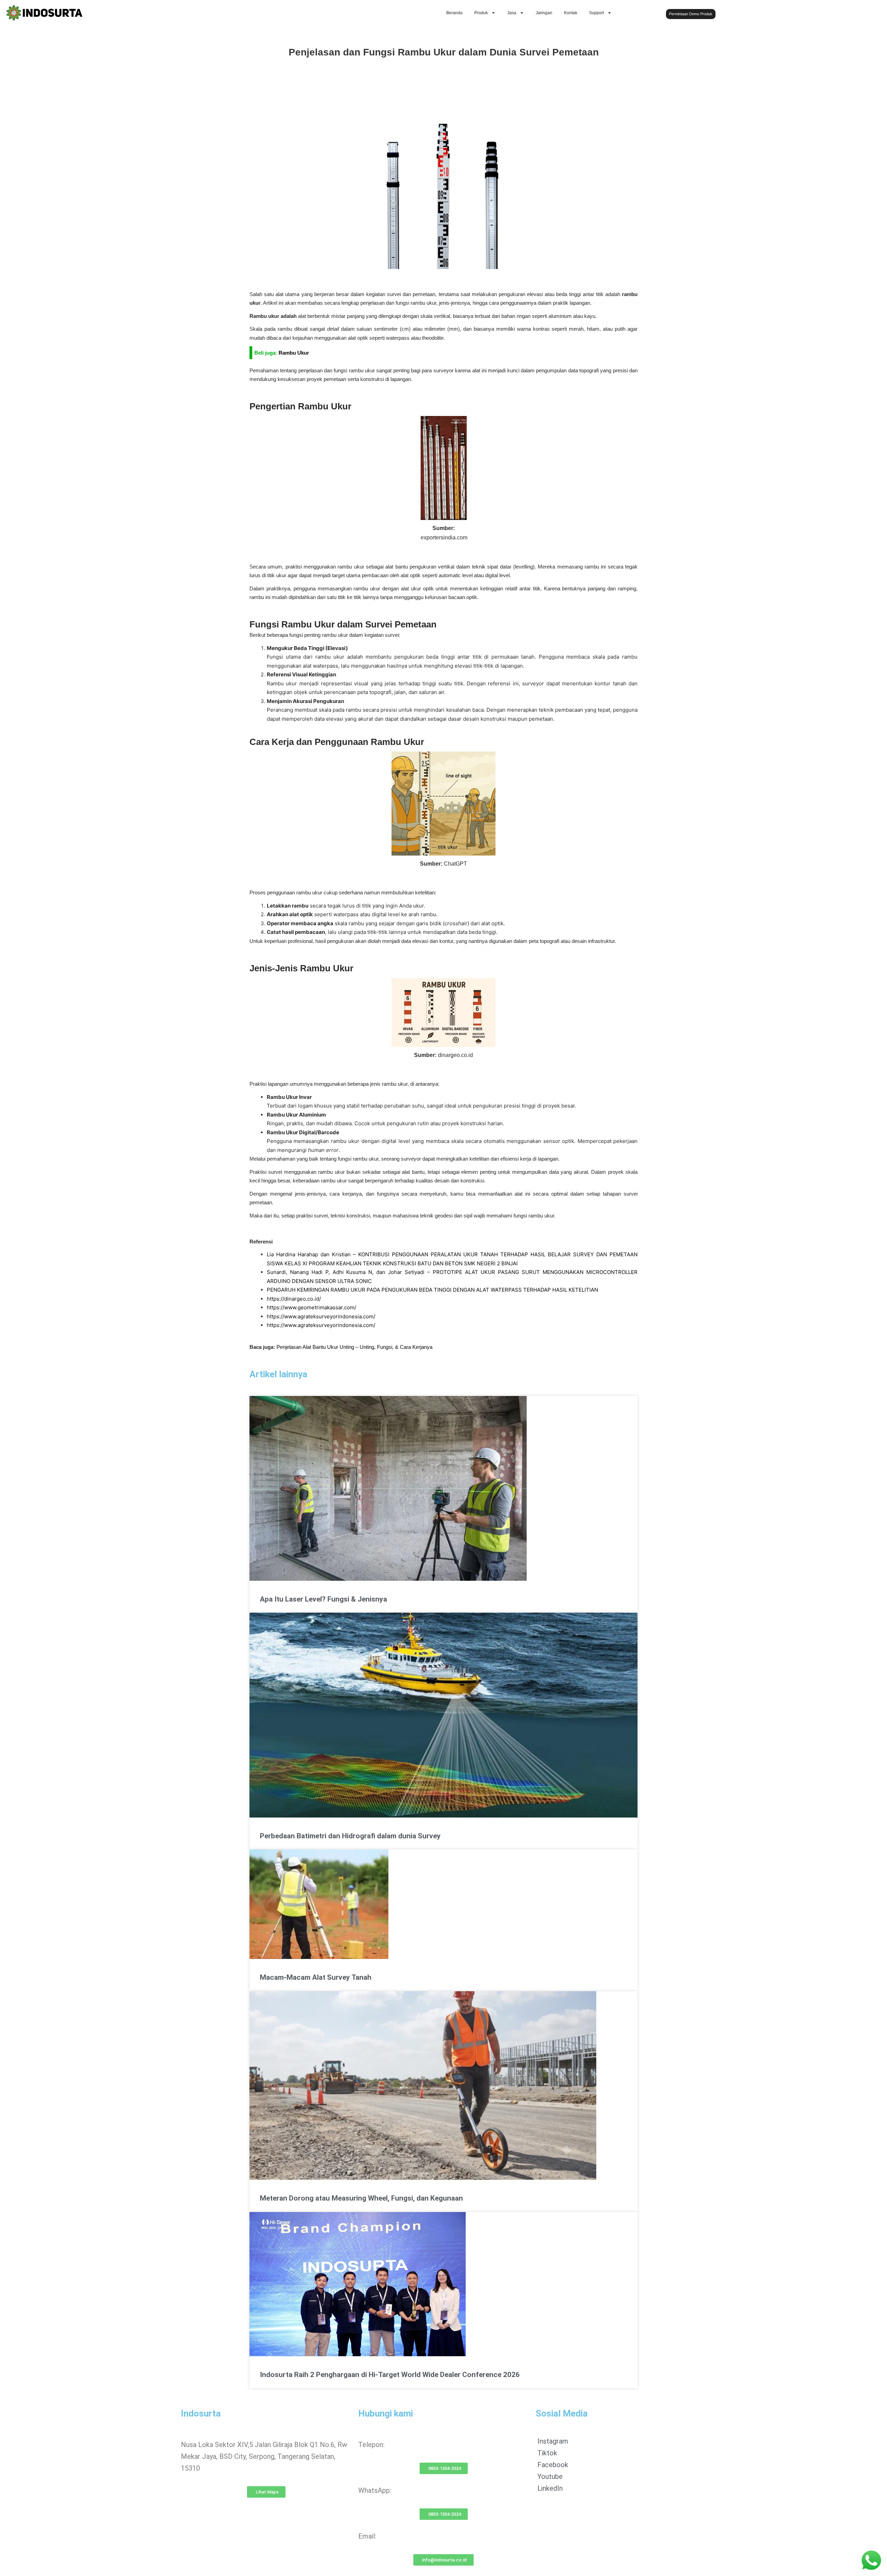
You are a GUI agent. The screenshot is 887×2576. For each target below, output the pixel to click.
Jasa (512, 13)
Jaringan (544, 13)
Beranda (454, 13)
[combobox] (818, 13)
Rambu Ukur (294, 353)
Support (596, 13)
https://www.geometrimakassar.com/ (311, 1307)
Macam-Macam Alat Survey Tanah (316, 1977)
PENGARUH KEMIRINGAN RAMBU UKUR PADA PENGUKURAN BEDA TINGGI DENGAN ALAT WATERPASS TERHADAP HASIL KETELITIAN (432, 1290)
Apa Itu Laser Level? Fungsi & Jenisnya (323, 1599)
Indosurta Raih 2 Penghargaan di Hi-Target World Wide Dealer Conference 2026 (390, 2375)
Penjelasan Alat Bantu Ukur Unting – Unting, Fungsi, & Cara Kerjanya (354, 1347)
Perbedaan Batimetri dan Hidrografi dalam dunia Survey (350, 1836)
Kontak (571, 13)
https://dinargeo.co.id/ (294, 1299)
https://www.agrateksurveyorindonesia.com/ (321, 1316)
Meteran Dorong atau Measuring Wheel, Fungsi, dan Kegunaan (361, 2198)
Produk (481, 13)
